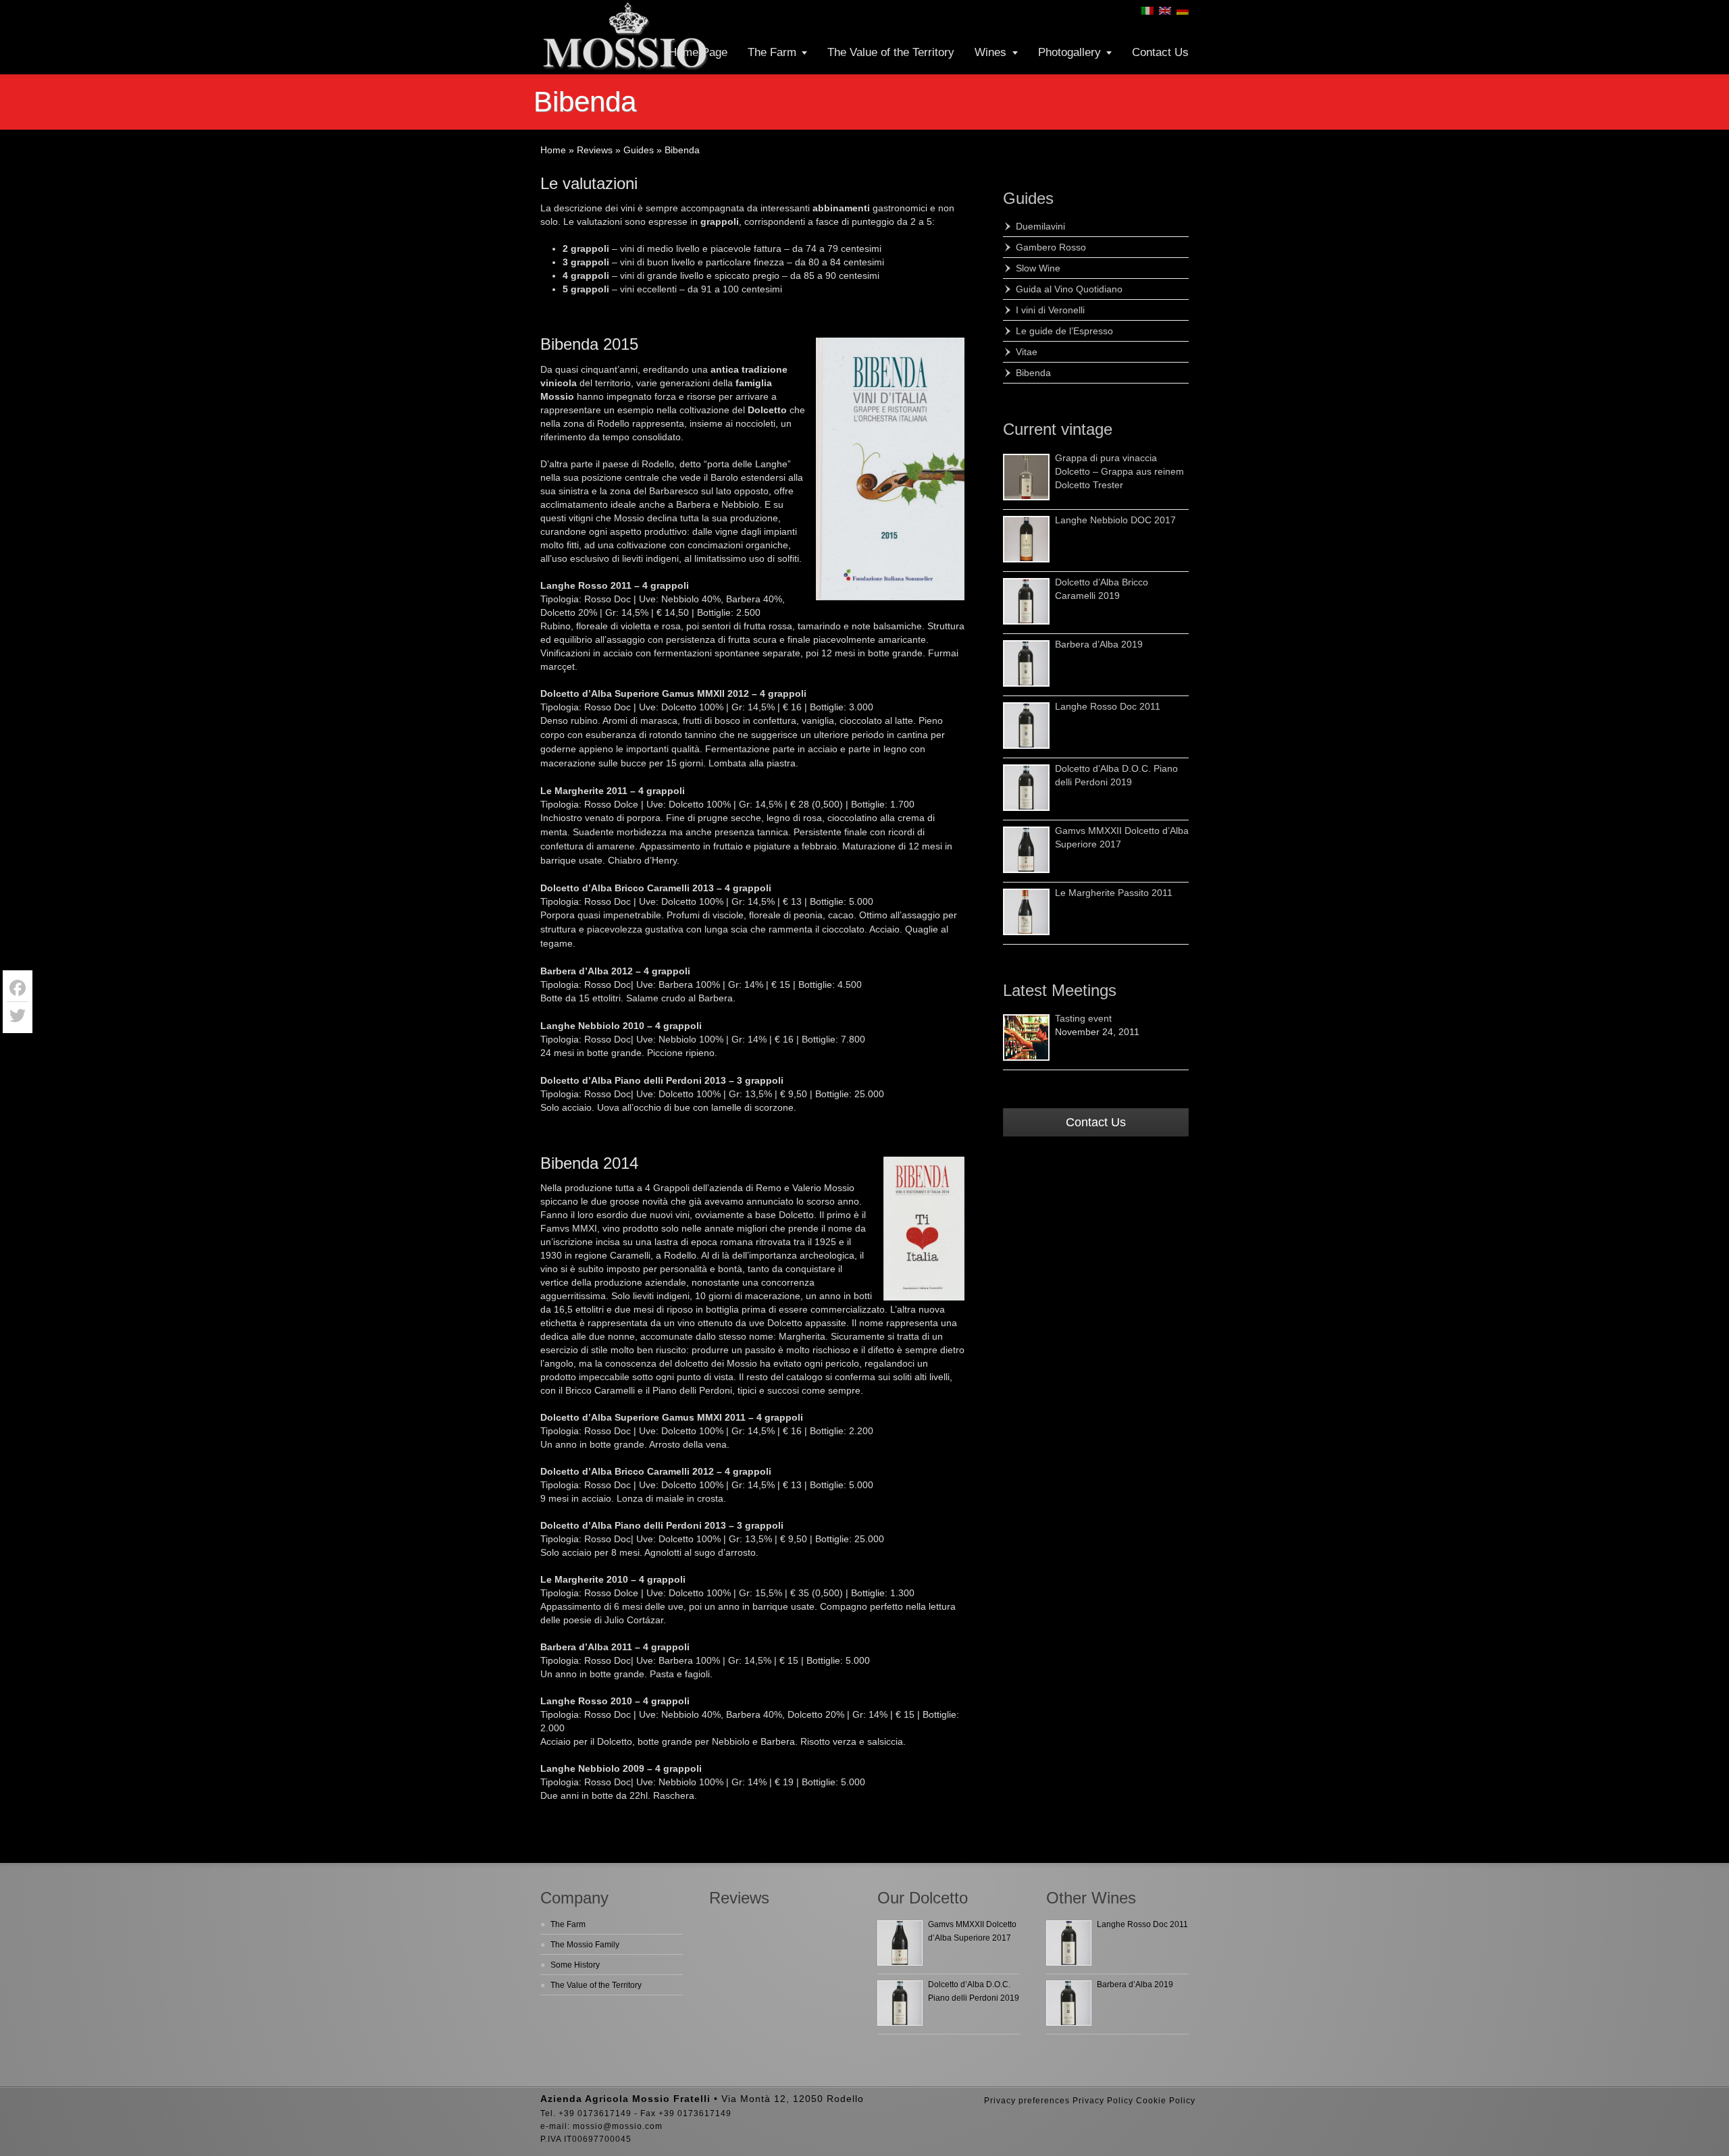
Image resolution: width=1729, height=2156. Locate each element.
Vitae (1027, 352)
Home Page (698, 52)
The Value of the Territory (891, 52)
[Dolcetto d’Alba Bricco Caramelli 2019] (1026, 601)
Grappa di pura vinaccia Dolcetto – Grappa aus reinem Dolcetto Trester (1119, 471)
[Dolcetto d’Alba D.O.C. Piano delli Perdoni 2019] (1026, 788)
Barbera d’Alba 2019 (1099, 644)
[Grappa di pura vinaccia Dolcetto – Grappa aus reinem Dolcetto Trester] (1026, 477)
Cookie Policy (1166, 2101)
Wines (990, 52)
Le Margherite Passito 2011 (1114, 893)
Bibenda (1033, 373)
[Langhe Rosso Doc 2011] (1026, 726)
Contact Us (1160, 52)
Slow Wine (1038, 268)
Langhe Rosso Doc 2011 (1108, 706)
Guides (1028, 198)
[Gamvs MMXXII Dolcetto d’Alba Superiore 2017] (1026, 850)
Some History (575, 1965)
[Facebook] (18, 988)
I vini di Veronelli (1050, 310)
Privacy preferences (1027, 2101)
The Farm (772, 52)
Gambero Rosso (1051, 247)
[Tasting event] (1026, 1037)
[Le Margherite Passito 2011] (1026, 912)
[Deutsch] (1183, 11)
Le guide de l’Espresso (1064, 331)
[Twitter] (18, 1016)
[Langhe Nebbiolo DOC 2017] (1026, 539)
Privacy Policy (1103, 2101)
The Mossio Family (585, 1945)
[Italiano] (1147, 11)
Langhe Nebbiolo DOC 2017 (1115, 520)
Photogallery (1069, 52)
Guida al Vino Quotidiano (1069, 289)
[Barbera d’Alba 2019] (1026, 663)
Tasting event (1083, 1018)
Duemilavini (1040, 226)
